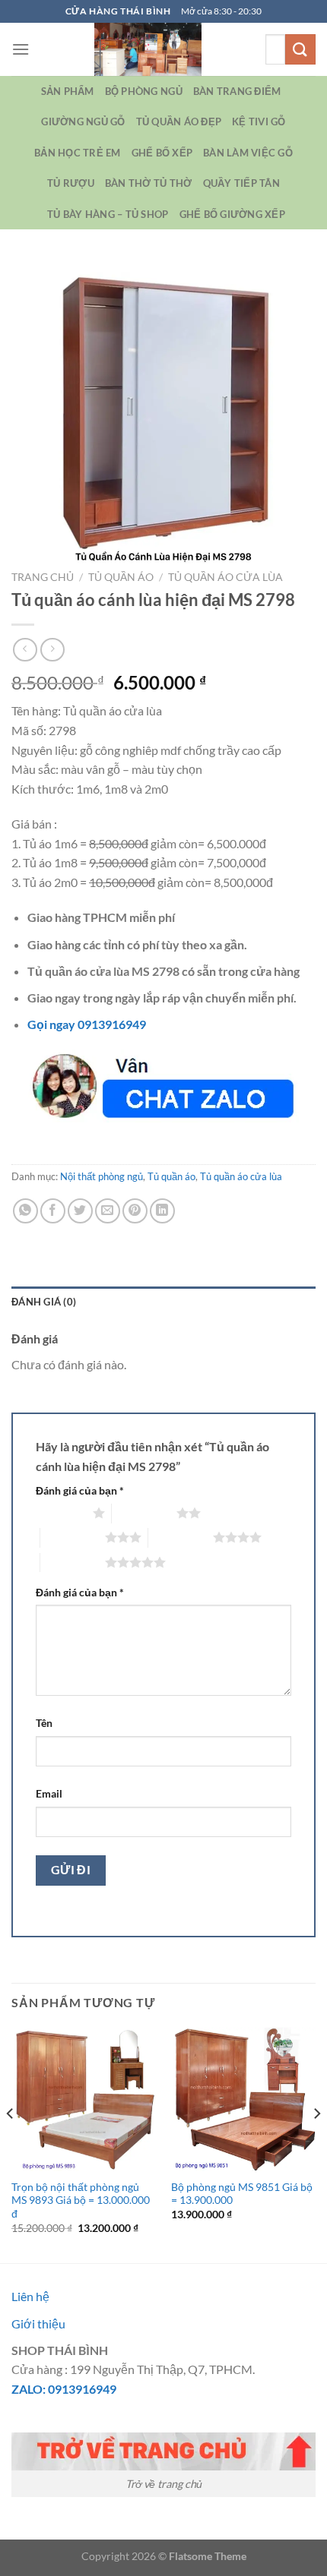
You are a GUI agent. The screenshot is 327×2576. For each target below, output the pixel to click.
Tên (44, 1723)
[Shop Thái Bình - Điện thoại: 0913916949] (148, 49)
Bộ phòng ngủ (144, 91)
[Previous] (11, 2144)
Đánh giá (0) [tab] (44, 1302)
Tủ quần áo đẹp (179, 122)
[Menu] (21, 49)
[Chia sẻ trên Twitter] (80, 1211)
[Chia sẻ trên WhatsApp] (25, 1211)
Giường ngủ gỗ (83, 122)
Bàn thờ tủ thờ (149, 183)
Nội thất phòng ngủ (102, 1176)
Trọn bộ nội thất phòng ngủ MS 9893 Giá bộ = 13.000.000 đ (81, 2200)
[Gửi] (300, 49)
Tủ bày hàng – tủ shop (108, 214)
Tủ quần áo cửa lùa (225, 577)
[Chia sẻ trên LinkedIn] (162, 1211)
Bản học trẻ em (78, 153)
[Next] (316, 2144)
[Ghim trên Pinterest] (135, 1211)
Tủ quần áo (121, 577)
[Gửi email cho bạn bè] (108, 1211)
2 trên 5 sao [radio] (144, 1513)
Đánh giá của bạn (80, 1490)
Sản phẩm (68, 91)
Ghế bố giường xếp (232, 214)
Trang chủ (43, 577)
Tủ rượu (71, 183)
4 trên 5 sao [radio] (181, 1537)
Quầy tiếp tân (241, 183)
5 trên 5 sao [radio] (73, 1562)
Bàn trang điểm (237, 91)
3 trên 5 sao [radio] (73, 1537)
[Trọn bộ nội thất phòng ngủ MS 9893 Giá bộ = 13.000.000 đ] (84, 2099)
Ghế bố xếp (162, 153)
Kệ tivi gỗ (259, 122)
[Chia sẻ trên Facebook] (53, 1211)
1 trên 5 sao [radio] (60, 1513)
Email (49, 1793)
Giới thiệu (38, 2323)
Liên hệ (30, 2296)
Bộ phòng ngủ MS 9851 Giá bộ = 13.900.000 (242, 2194)
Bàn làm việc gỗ (248, 153)
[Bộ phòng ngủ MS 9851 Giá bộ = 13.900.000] (243, 2099)
